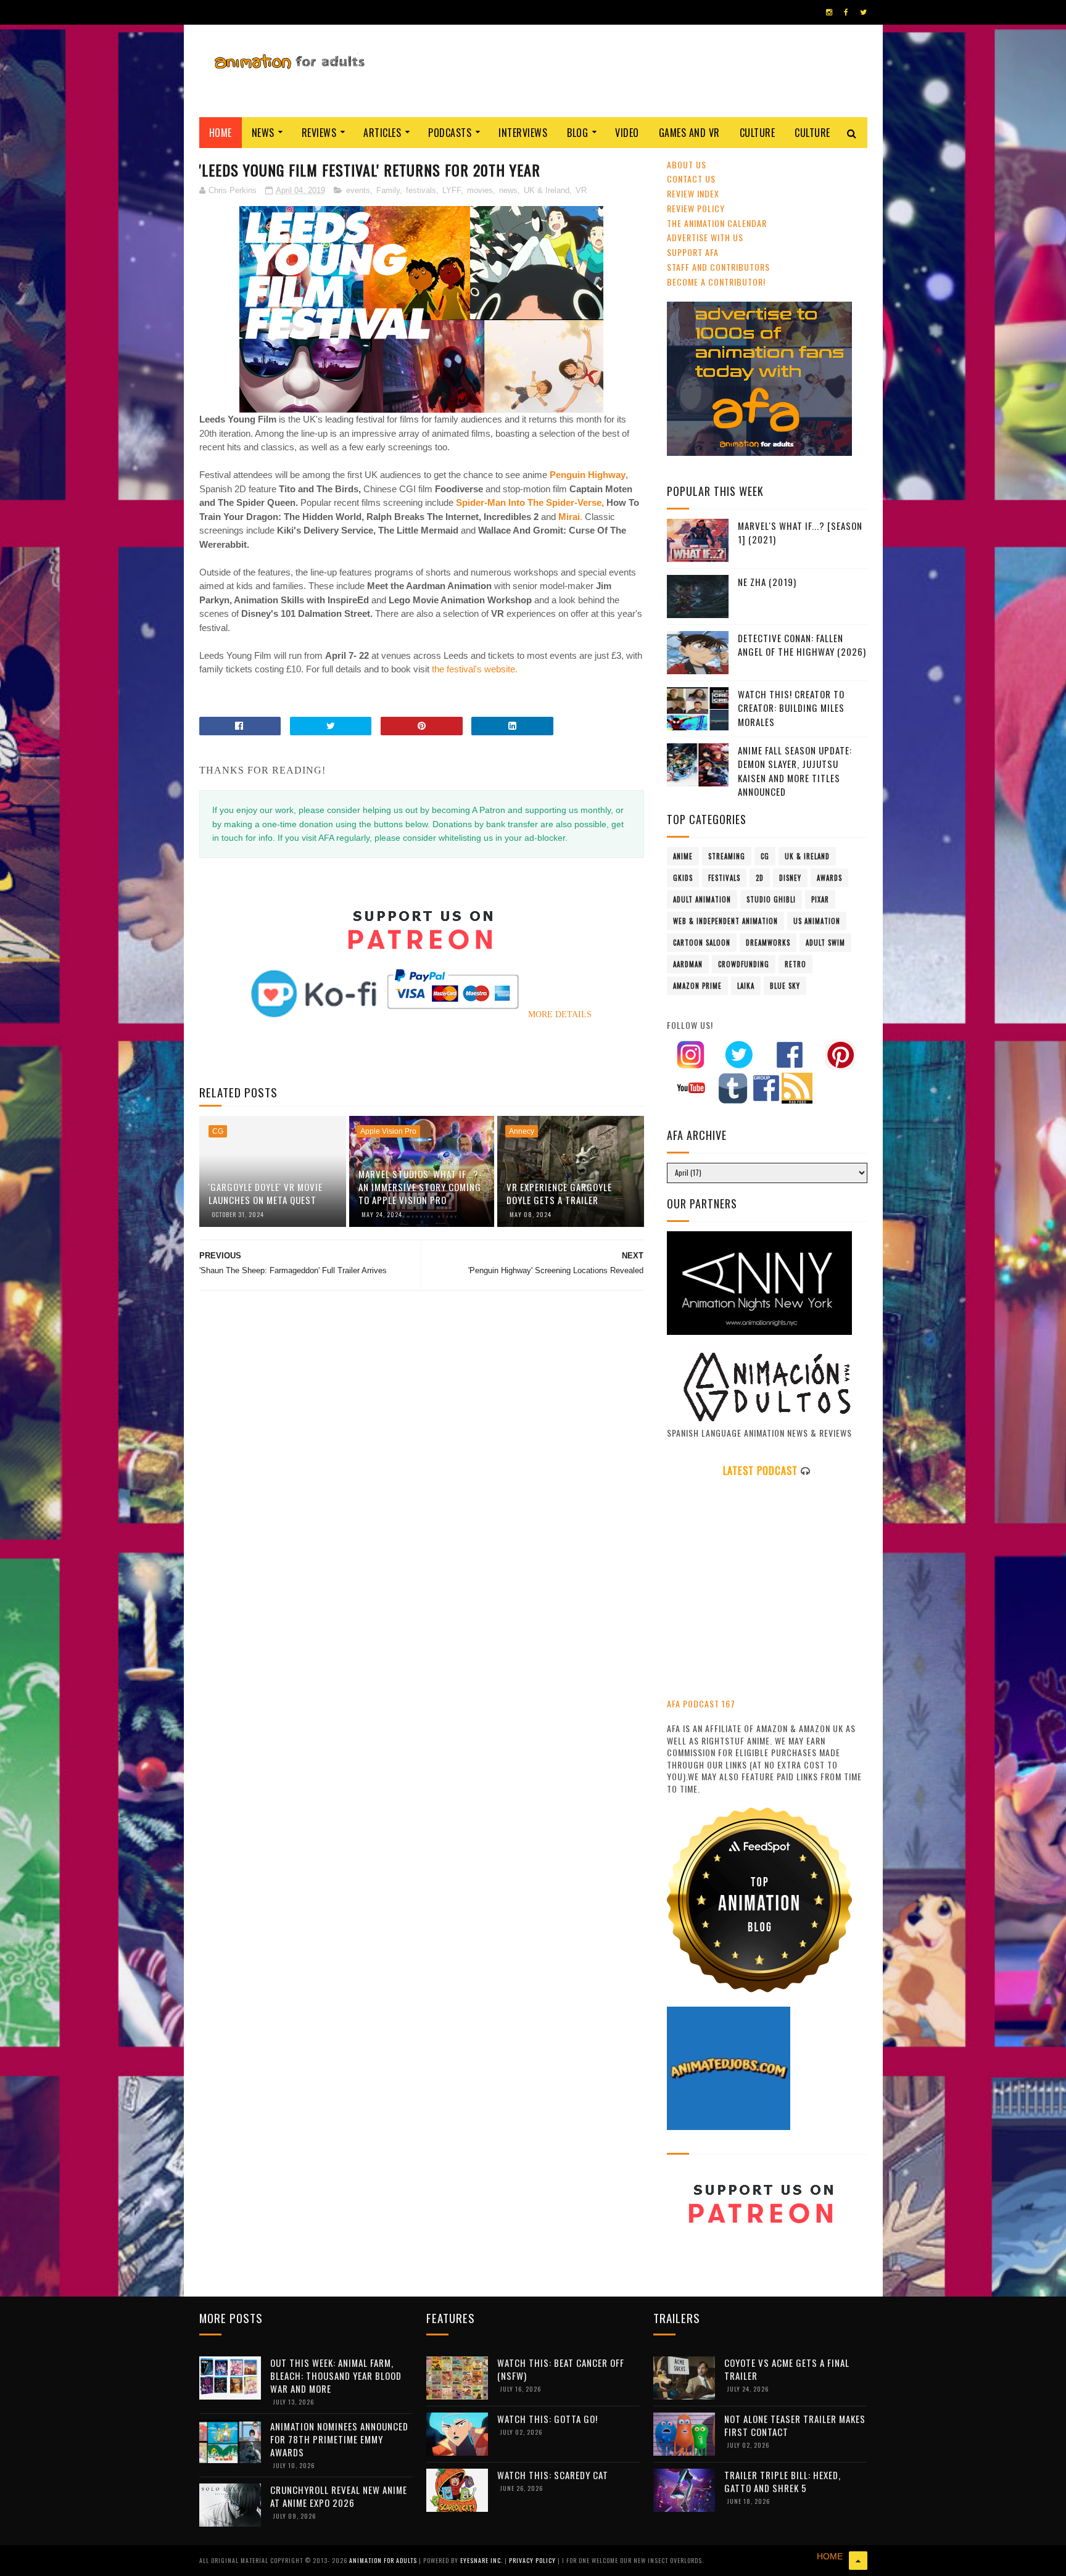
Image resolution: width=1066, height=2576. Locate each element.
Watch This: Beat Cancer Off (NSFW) (561, 2369)
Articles (382, 133)
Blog (577, 133)
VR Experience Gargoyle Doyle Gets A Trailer (559, 1193)
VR (581, 190)
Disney (790, 878)
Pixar (820, 899)
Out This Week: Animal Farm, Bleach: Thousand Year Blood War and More (336, 2376)
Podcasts (450, 133)
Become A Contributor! (716, 282)
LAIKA (746, 986)
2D (760, 878)
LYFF (452, 190)
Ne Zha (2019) (767, 582)
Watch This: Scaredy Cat (553, 2475)
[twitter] (863, 12)
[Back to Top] (858, 2561)
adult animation (702, 899)
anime (683, 856)
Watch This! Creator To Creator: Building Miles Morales (791, 708)
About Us (687, 164)
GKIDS (683, 878)
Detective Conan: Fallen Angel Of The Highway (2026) (802, 645)
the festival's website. (473, 669)
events (358, 190)
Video (627, 133)
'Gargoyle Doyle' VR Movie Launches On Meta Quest (266, 1193)
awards (829, 878)
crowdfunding (744, 964)
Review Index (693, 193)
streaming (727, 856)
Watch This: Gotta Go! (547, 2419)
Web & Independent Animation (725, 921)
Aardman (688, 964)
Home (221, 133)
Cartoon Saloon (702, 943)
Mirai (569, 517)
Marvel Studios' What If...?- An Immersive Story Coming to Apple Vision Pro (420, 1187)
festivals (421, 190)
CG (218, 1131)
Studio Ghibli (771, 899)
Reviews (319, 133)
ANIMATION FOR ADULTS (384, 2560)
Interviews (523, 133)
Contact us (691, 179)
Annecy (522, 1131)
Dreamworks (768, 943)
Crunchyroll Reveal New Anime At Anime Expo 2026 (339, 2496)
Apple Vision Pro (388, 1131)
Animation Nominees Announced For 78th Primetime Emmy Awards (339, 2439)
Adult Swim (825, 943)
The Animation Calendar (717, 223)
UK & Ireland (547, 190)
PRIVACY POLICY (533, 2560)
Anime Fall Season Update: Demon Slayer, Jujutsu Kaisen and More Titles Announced (795, 771)
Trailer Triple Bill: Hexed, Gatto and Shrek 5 (783, 2481)
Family (388, 190)
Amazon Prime (697, 986)
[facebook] (846, 12)
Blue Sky (785, 986)
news (508, 190)
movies (480, 190)
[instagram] (829, 12)
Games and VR (689, 133)
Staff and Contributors (718, 267)
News (263, 133)
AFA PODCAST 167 (701, 1703)
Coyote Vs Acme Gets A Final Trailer (787, 2369)
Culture (758, 133)
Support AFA (693, 252)
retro (795, 964)
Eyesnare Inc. (482, 2560)
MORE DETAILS (560, 1014)
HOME (830, 2556)
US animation (817, 921)
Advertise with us (705, 237)
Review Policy (696, 208)
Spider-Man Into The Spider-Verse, (530, 502)
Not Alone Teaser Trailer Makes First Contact (795, 2425)
